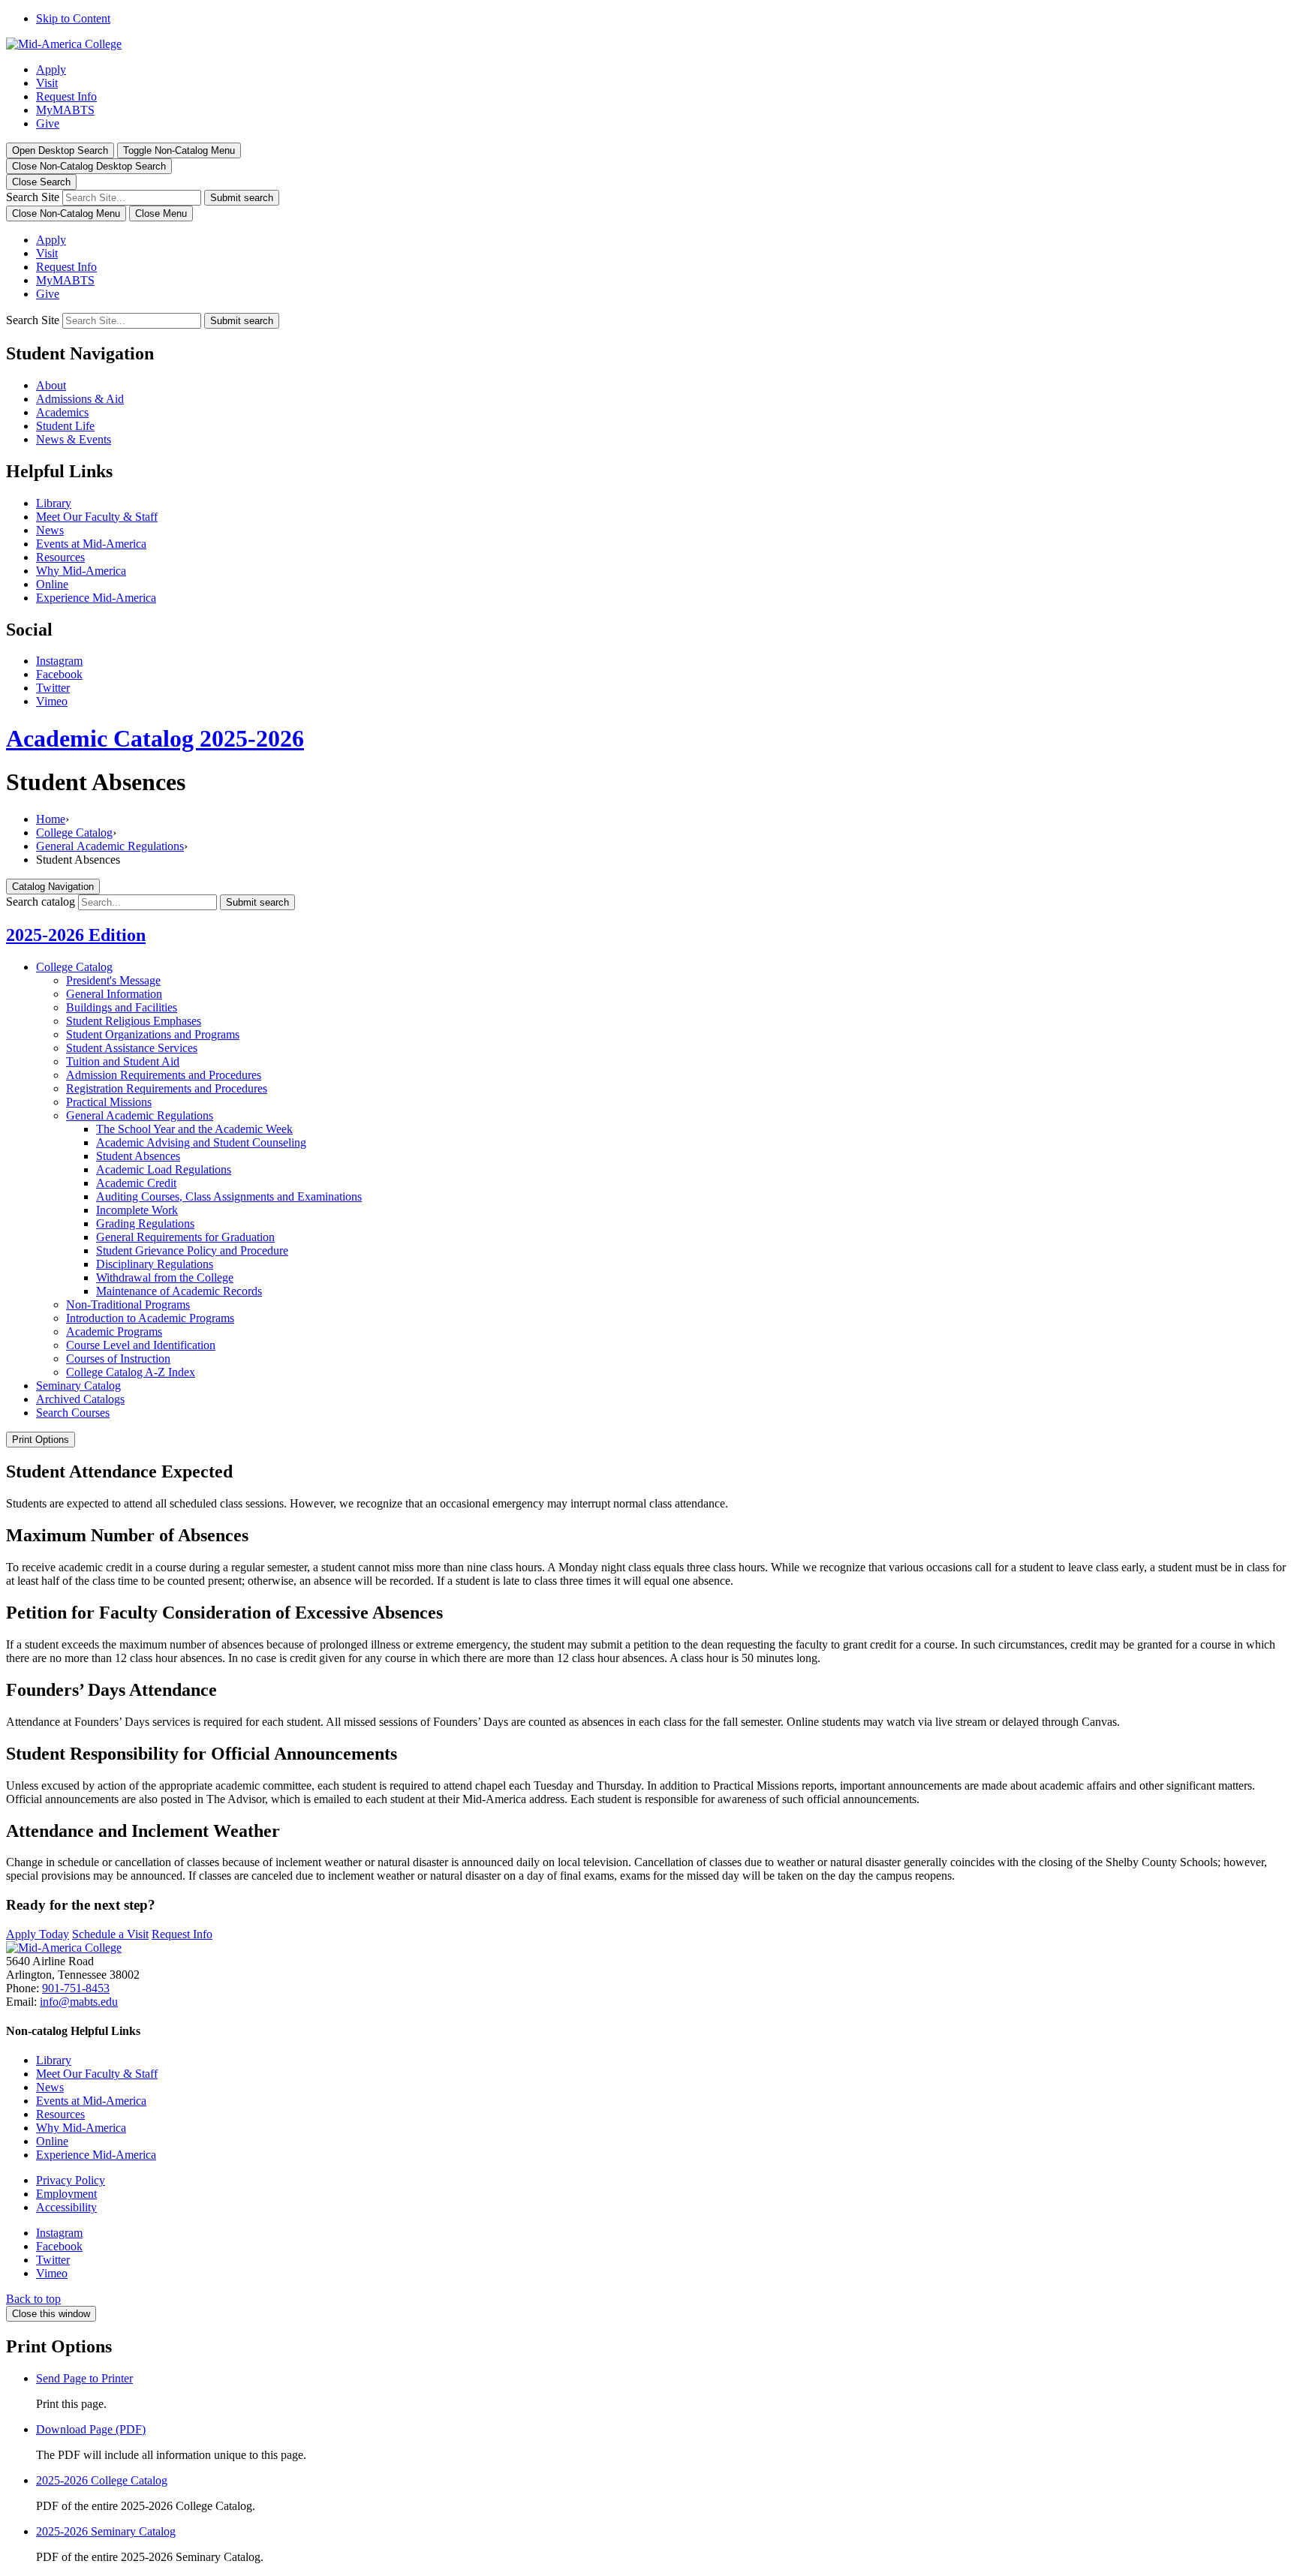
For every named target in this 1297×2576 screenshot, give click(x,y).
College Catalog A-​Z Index (131, 1372)
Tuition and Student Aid (123, 1061)
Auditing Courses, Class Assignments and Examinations (229, 1196)
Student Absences (138, 1156)
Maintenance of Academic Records (179, 1291)
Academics (62, 412)
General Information (114, 994)
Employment (66, 2194)
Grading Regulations (145, 1223)
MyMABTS (65, 110)
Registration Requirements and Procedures (167, 1088)
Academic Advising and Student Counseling (201, 1142)
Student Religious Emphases (134, 1021)
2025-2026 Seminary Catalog (106, 2531)
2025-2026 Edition (76, 935)
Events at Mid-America (91, 544)
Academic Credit (136, 1183)
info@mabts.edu (79, 2002)
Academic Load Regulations (164, 1169)
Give (48, 123)
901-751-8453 (76, 1988)
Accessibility (66, 2207)
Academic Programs (114, 1332)
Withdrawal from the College (165, 1277)
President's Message (113, 980)
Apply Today (38, 1934)
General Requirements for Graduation (185, 1237)
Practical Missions (109, 1102)
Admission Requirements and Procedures (164, 1075)
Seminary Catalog (78, 1386)
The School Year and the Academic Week (194, 1129)
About (51, 385)
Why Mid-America (81, 571)
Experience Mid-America (96, 598)
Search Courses (73, 1413)
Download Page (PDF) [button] (91, 2429)
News (50, 530)
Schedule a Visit (110, 1934)
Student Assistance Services (132, 1048)
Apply (51, 69)
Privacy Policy (71, 2180)
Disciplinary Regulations (155, 1264)
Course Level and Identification (141, 1345)
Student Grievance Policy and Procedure (192, 1250)
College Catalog (74, 833)
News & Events (74, 439)
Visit (47, 83)
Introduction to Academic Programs (150, 1318)
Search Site (33, 197)
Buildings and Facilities (122, 1007)
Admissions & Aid (80, 399)
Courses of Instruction (118, 1359)
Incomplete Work (137, 1210)
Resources (60, 557)
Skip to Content (73, 18)
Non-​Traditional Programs (128, 1305)
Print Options (41, 1440)
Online (52, 584)
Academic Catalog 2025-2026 (155, 738)
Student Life (65, 426)
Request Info (66, 96)
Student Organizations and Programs (153, 1034)
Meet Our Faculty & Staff (97, 517)
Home (51, 819)
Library (54, 503)
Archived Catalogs (80, 1399)
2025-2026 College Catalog (102, 2480)
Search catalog (41, 902)
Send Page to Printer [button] (84, 2378)
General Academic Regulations (110, 846)
